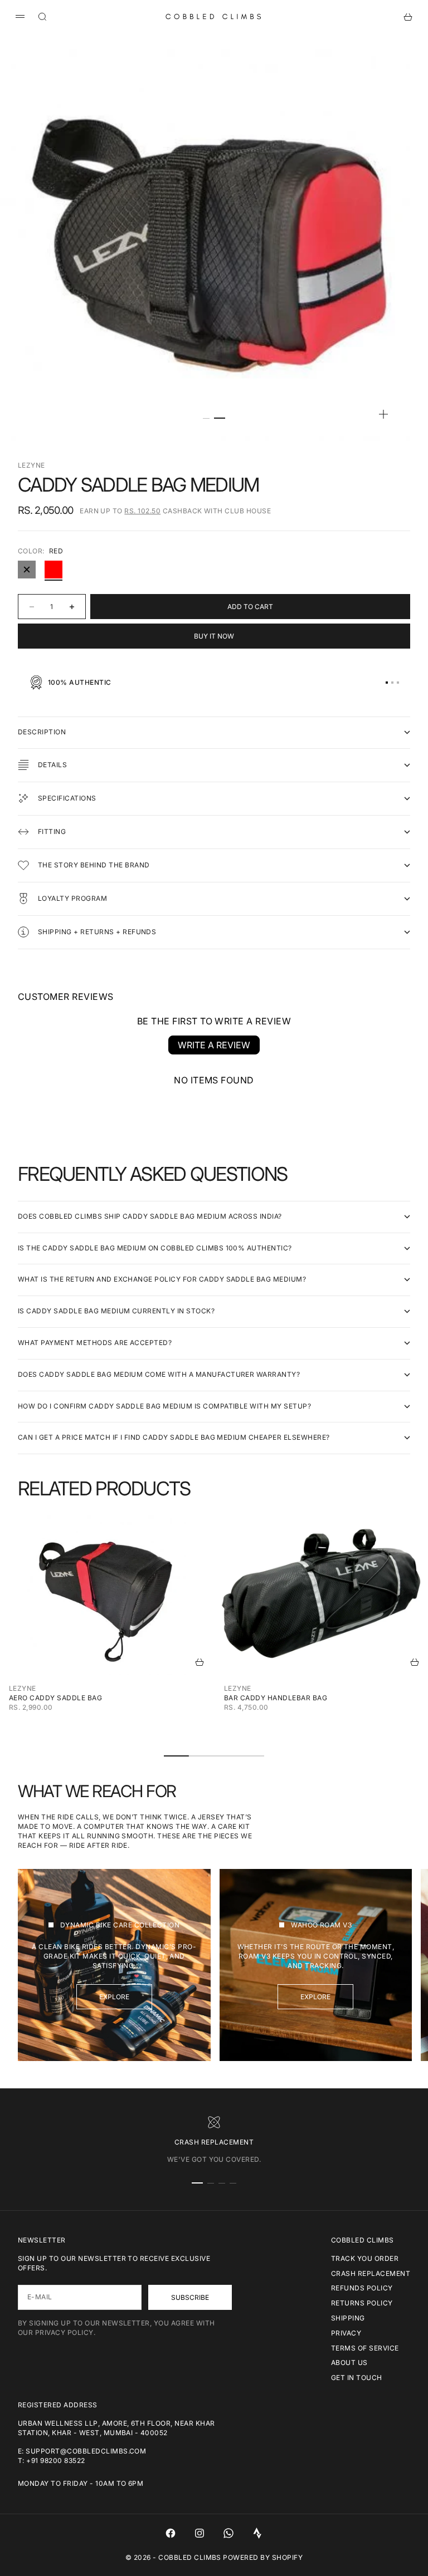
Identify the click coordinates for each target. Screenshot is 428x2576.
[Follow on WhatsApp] (228, 2533)
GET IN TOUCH (357, 2378)
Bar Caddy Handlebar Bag (276, 1698)
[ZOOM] (383, 414)
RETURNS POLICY (362, 2303)
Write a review (214, 1045)
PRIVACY (346, 2333)
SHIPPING (348, 2318)
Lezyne (31, 465)
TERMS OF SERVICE (365, 2348)
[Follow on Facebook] (171, 2533)
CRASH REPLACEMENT (371, 2273)
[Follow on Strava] (257, 2533)
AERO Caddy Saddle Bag (55, 1698)
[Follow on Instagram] (200, 2533)
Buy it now (214, 636)
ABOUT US (349, 2362)
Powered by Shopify (263, 2557)
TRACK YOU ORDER (365, 2258)
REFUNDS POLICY (362, 2288)
